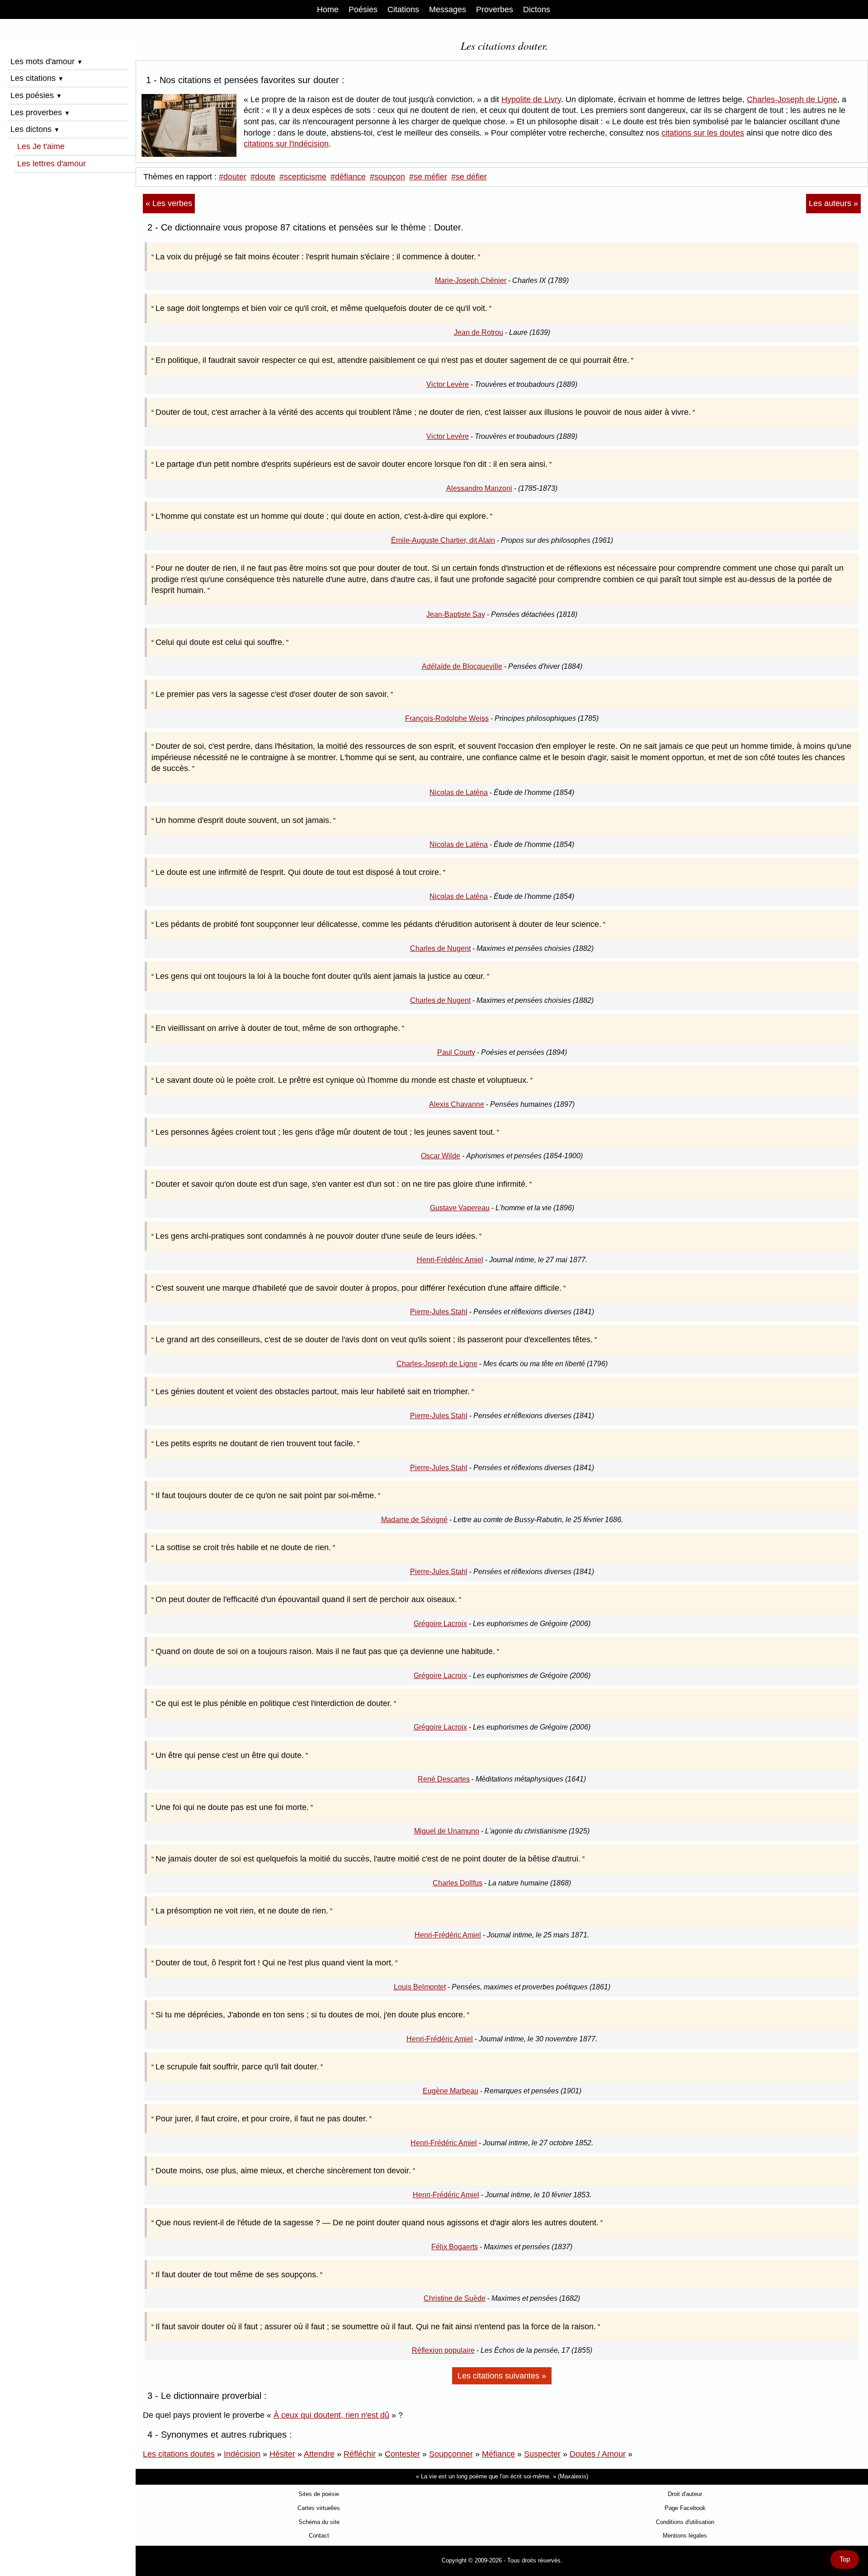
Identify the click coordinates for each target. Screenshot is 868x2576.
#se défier (469, 177)
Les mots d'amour (47, 61)
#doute (263, 177)
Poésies (363, 9)
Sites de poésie (319, 2494)
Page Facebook (685, 2508)
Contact (319, 2536)
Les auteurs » (833, 203)
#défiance (348, 177)
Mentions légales (685, 2536)
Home (328, 9)
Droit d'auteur (685, 2494)
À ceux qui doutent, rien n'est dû (331, 2415)
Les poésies (36, 95)
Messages (448, 9)
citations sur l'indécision (286, 144)
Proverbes (495, 9)
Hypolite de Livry (531, 99)
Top (845, 2559)
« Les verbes (169, 203)
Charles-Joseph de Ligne (792, 99)
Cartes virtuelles (319, 2508)
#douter (233, 177)
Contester (402, 2454)
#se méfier (428, 177)
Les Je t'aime (41, 146)
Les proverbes (40, 113)
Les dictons (35, 129)
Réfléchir (360, 2454)
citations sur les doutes (703, 133)
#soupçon (387, 177)
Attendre (319, 2454)
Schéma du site (319, 2522)
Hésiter (282, 2454)
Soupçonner (451, 2454)
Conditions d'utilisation (685, 2522)
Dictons (537, 9)
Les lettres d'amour (52, 164)
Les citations (37, 78)
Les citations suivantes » (502, 2376)
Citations (403, 9)
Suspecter (542, 2454)
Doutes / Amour (598, 2454)
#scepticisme (303, 177)
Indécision (242, 2454)
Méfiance (498, 2454)
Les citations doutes (179, 2454)
